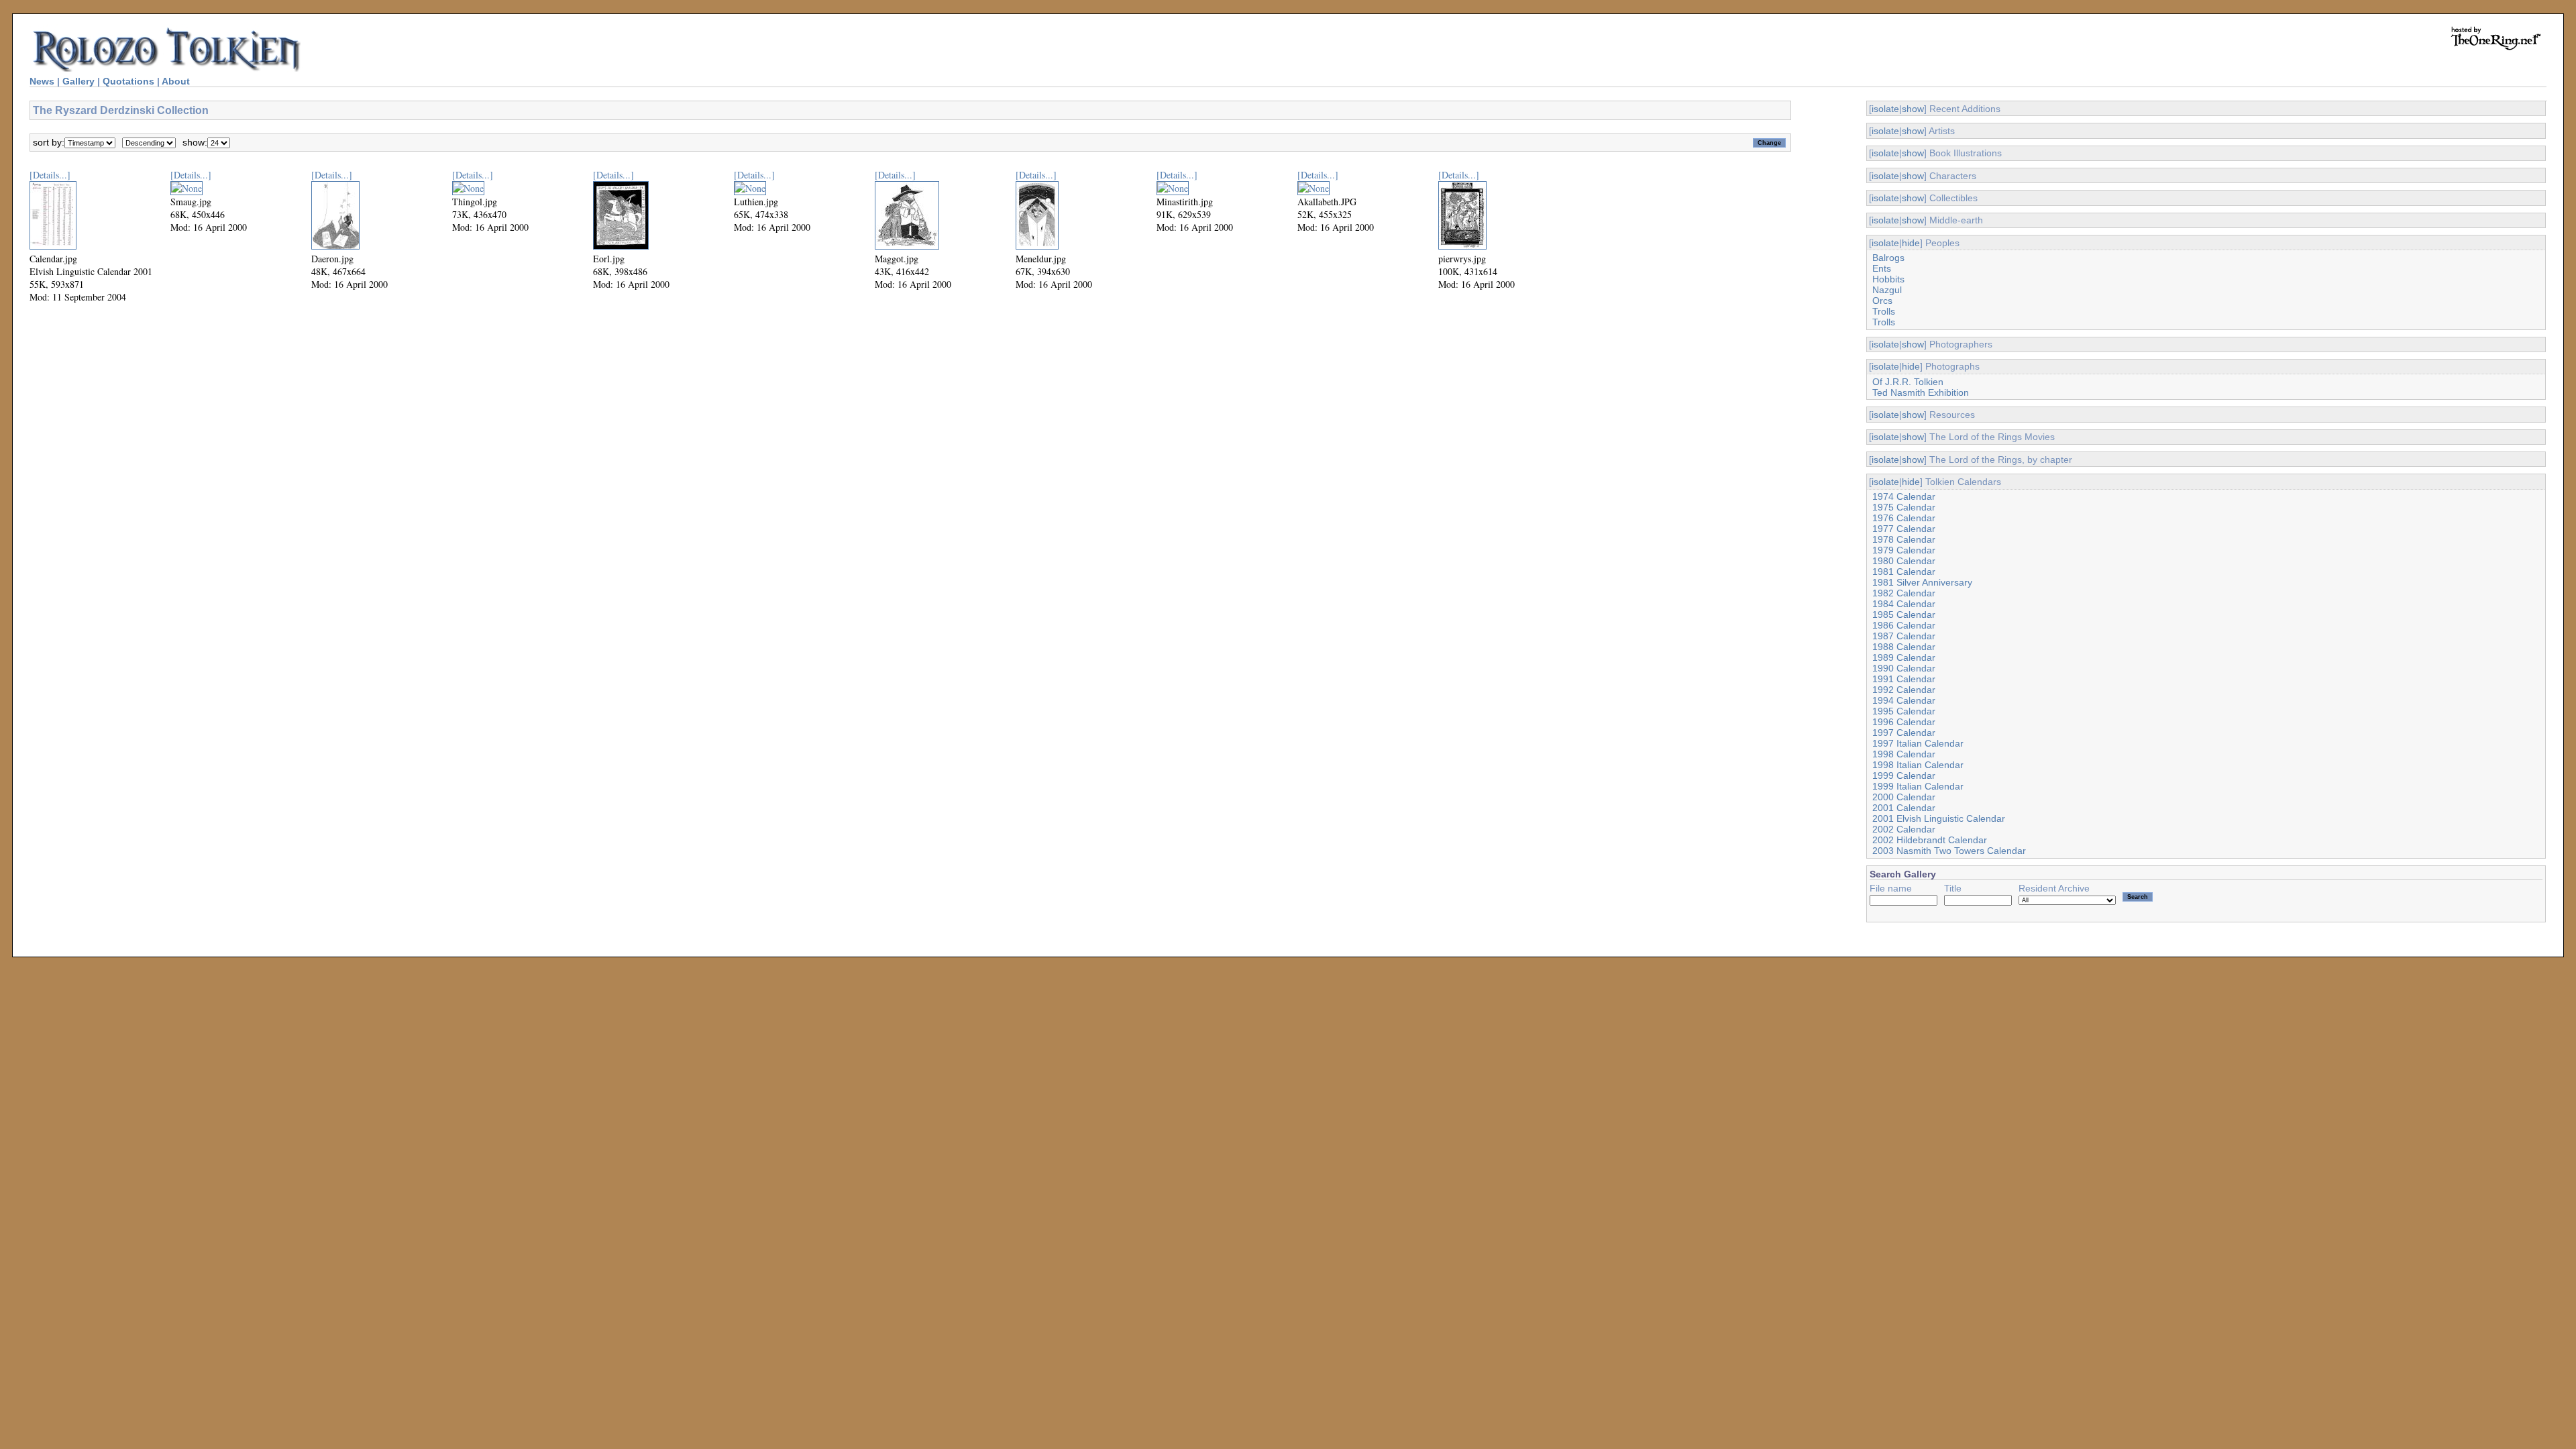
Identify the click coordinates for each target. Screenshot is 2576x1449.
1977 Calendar (1904, 529)
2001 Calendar (1904, 808)
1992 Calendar (1904, 690)
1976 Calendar (1904, 518)
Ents (1882, 268)
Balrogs (1888, 258)
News (42, 81)
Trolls (1884, 311)
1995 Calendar (1904, 711)
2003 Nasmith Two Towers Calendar (1949, 851)
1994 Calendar (1904, 700)
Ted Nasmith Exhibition (1921, 392)
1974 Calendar (1904, 496)
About (176, 81)
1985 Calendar (1904, 614)
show (1913, 109)
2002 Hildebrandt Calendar (1930, 840)
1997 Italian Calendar (1918, 743)
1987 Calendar (1904, 636)
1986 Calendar (1904, 625)
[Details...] (50, 175)
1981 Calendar (1904, 572)
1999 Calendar (1904, 775)
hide (1911, 243)
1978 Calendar (1904, 539)
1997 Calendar (1904, 733)
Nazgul (1887, 290)
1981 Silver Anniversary (1922, 582)
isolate (1885, 109)
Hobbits (1888, 279)
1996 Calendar (1904, 722)
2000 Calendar (1904, 797)
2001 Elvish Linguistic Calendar (1939, 818)
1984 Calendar (1904, 604)
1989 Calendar (1904, 657)
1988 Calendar (1904, 647)
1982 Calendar (1904, 593)
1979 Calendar (1904, 550)
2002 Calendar (1904, 829)
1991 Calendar (1904, 679)
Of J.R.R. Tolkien (1908, 382)
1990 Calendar (1904, 668)
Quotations (128, 81)
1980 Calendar (1904, 561)
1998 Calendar (1904, 754)
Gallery (78, 81)
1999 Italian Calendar (1918, 786)
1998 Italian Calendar (1918, 765)
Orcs (1882, 301)
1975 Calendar (1904, 507)
